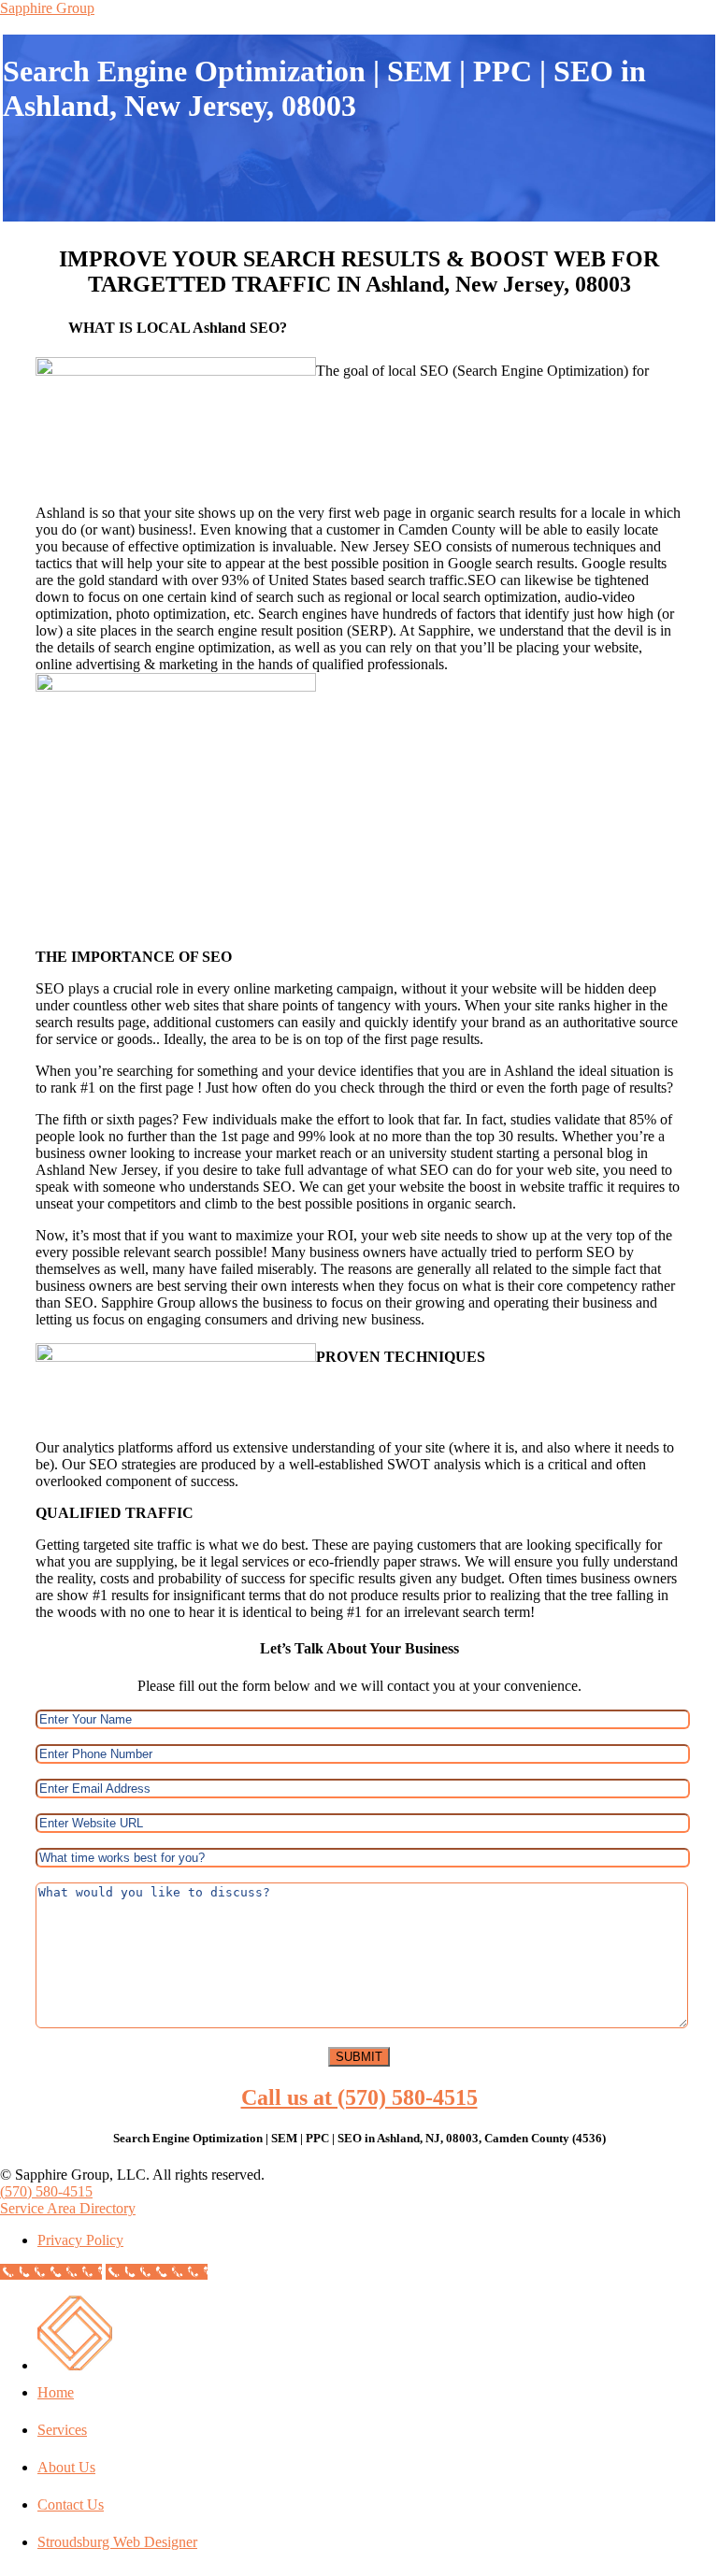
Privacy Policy (80, 2240)
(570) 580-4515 (46, 2191)
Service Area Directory (68, 2208)
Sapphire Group (47, 8)
